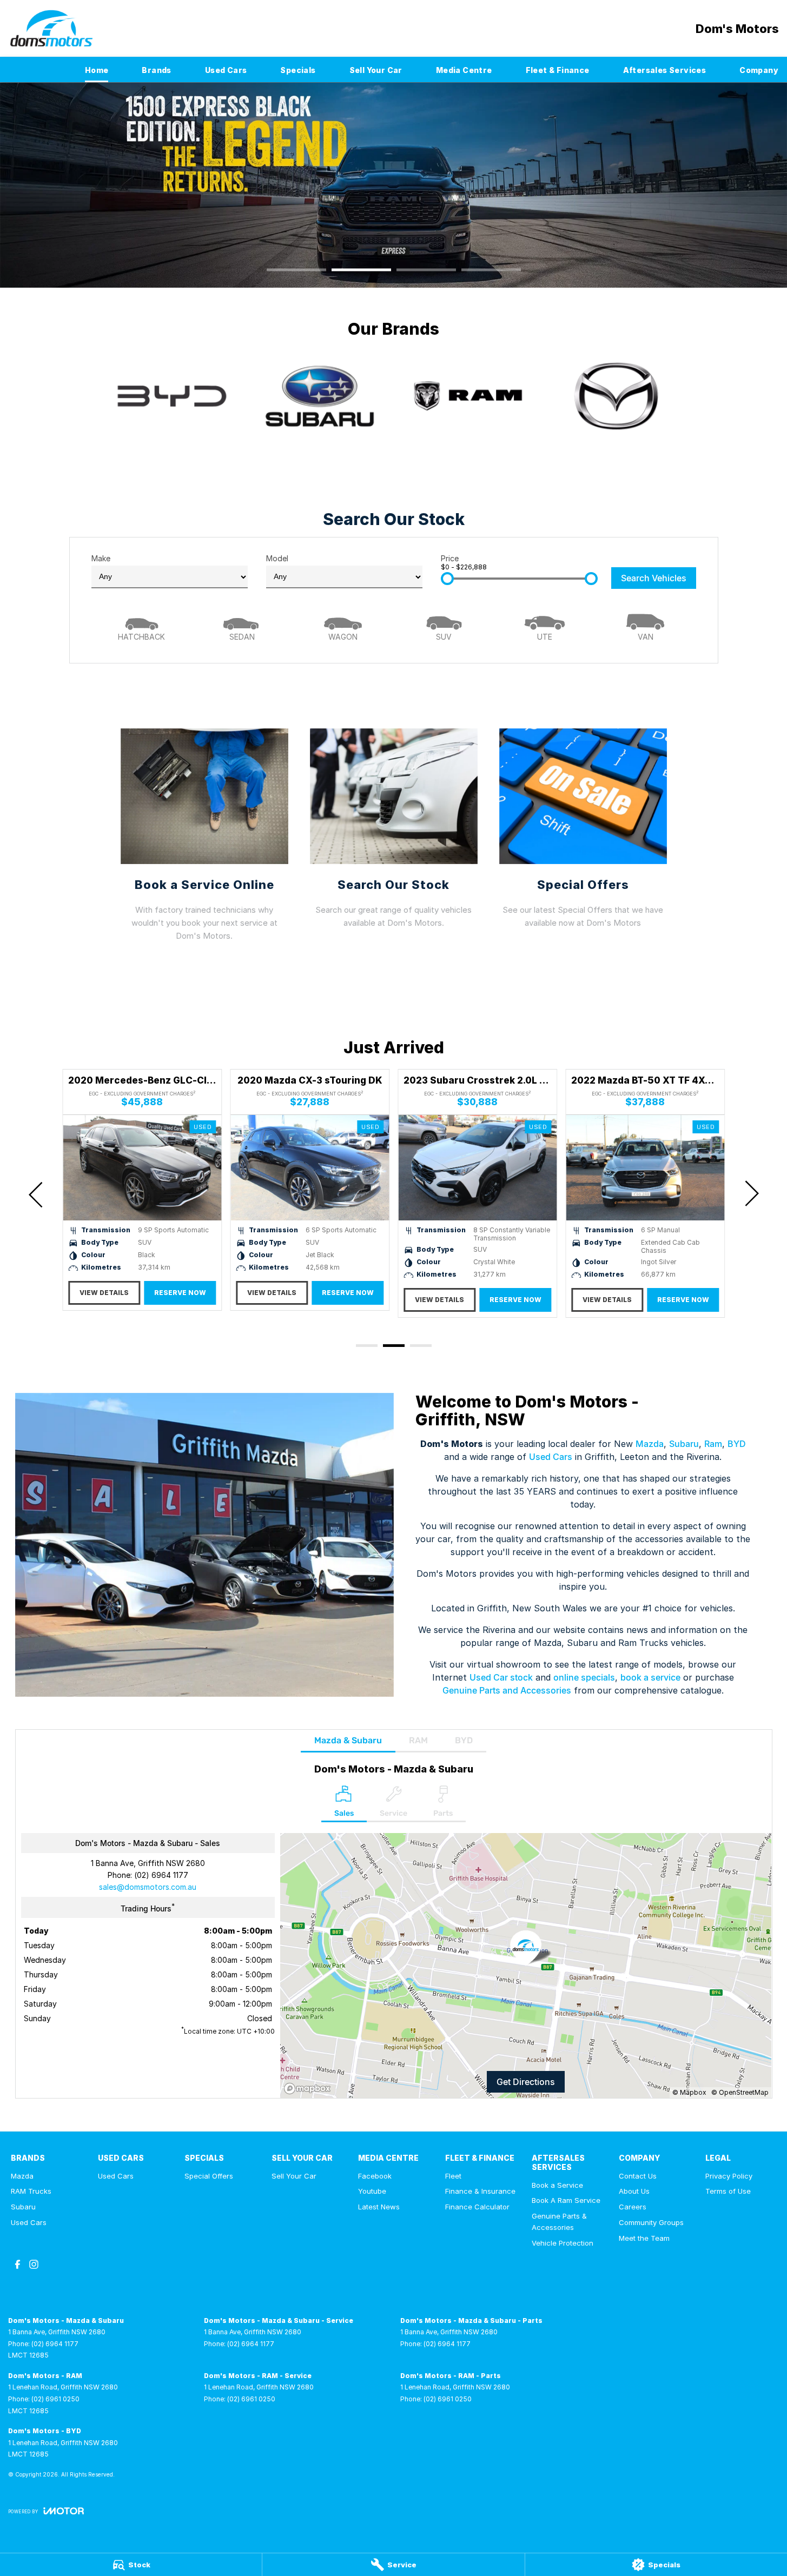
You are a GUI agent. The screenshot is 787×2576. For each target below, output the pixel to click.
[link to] (171, 396)
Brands (156, 70)
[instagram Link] (34, 2264)
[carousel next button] (751, 1193)
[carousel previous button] (37, 1193)
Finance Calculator (477, 2207)
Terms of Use (728, 2191)
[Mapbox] (309, 2089)
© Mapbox (689, 2092)
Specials (298, 70)
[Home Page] (51, 28)
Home (97, 70)
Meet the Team (644, 2238)
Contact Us (638, 2176)
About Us (634, 2191)
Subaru (684, 1444)
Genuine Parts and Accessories (507, 1690)
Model (277, 558)
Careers (633, 2207)
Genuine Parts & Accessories (559, 2222)
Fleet (453, 2176)
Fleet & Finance (558, 70)
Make (101, 558)
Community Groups (651, 2222)
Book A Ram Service (566, 2200)
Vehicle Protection (563, 2243)
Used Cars (226, 70)
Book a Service (557, 2185)
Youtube (372, 2191)
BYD (737, 1444)
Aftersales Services (665, 70)
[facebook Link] (18, 2264)
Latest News (379, 2207)
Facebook (375, 2176)
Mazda (650, 1444)
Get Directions (526, 2082)
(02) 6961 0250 (55, 2399)
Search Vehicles (654, 578)
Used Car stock (501, 1677)
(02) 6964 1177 (161, 1875)
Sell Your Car (376, 70)
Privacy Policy (729, 2176)
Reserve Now (180, 1293)
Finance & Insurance (480, 2191)
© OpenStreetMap (740, 2092)
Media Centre (464, 70)
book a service (650, 1677)
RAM (418, 1740)
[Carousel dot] (296, 270)
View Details (104, 1293)
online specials (584, 1677)
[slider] (447, 579)
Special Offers (209, 2176)
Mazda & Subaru (348, 1740)
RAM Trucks (31, 2191)
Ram (713, 1444)
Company (759, 70)
